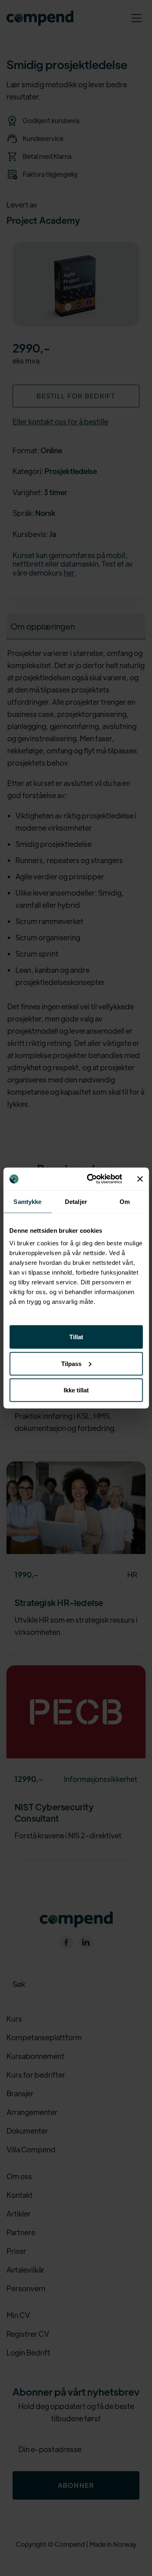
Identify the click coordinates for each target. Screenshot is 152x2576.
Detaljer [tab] (76, 1201)
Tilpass (71, 1363)
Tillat (76, 1337)
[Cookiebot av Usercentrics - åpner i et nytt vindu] (91, 1179)
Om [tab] (125, 1201)
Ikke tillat (76, 1390)
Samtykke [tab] (27, 1201)
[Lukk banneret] (140, 1179)
